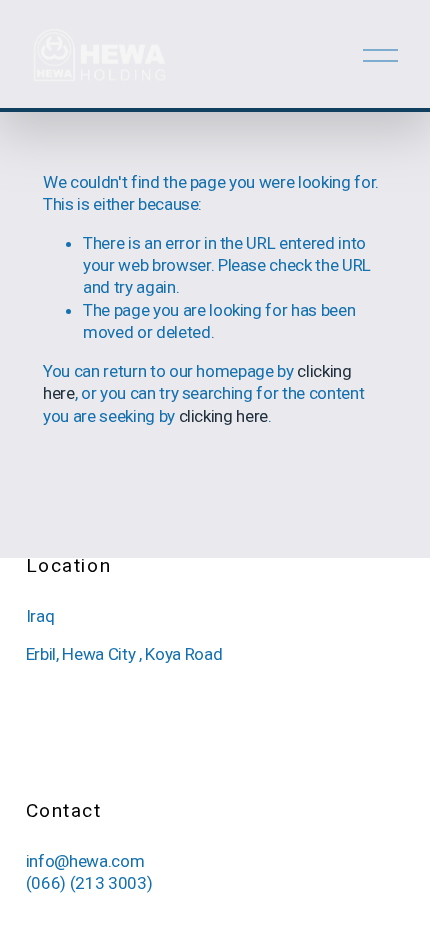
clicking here (224, 416)
